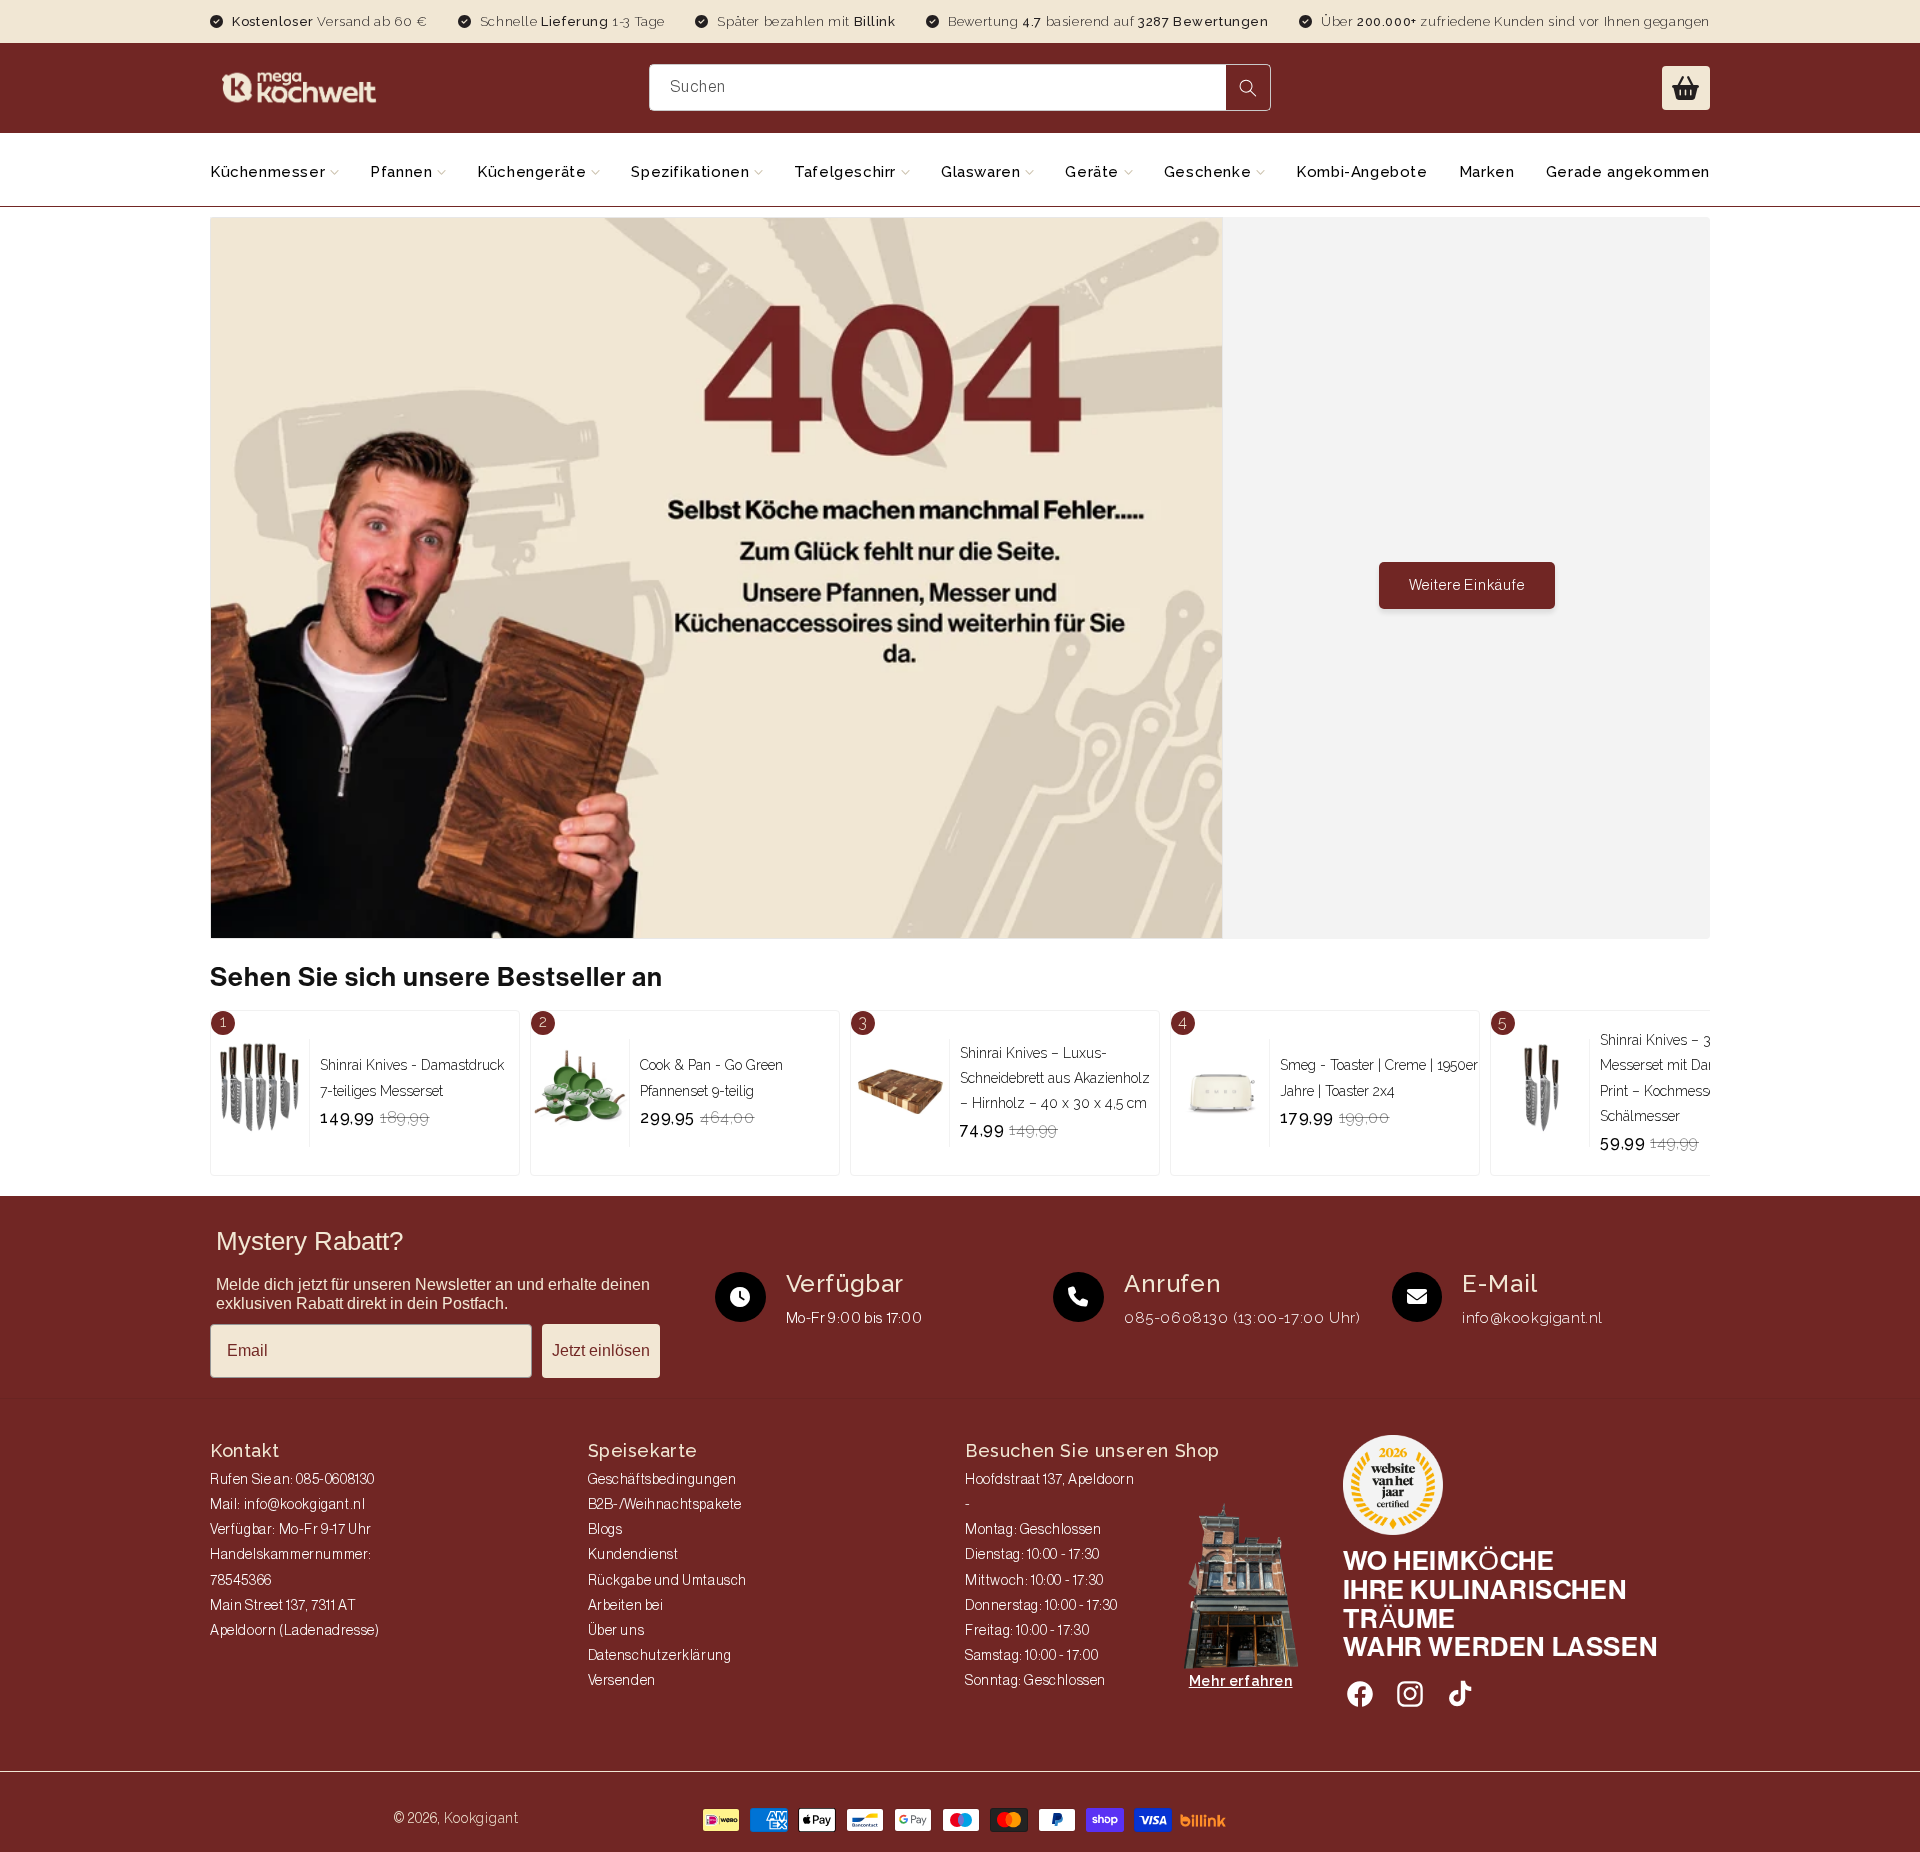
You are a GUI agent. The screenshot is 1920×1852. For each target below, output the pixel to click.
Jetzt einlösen (601, 1350)
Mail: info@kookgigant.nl (287, 1505)
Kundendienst (633, 1555)
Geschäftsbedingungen (662, 1480)
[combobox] (960, 87)
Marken (1487, 172)
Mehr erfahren (1241, 1681)
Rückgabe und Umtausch (668, 1581)
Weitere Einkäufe (1467, 585)
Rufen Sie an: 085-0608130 (292, 1480)
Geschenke (1210, 172)
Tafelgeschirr (847, 172)
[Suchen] (1248, 87)
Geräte (1094, 172)
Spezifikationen (692, 172)
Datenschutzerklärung (660, 1656)
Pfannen (403, 172)
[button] (1686, 88)
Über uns (616, 1631)
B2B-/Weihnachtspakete (665, 1505)
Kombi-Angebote (1361, 172)
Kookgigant (481, 1818)
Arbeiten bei (626, 1606)
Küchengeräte (534, 172)
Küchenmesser (270, 172)
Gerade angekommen (1628, 172)
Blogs (605, 1530)
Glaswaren (983, 172)
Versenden (622, 1681)
